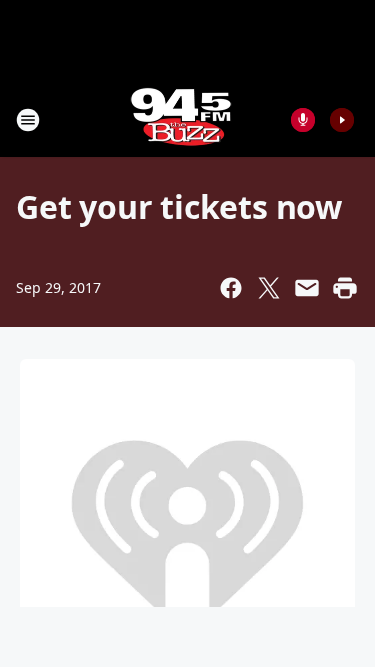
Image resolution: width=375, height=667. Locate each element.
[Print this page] (345, 288)
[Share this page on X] (269, 288)
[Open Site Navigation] (28, 120)
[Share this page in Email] (307, 288)
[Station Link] (181, 119)
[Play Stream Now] (342, 120)
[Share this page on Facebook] (231, 288)
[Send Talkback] (303, 120)
